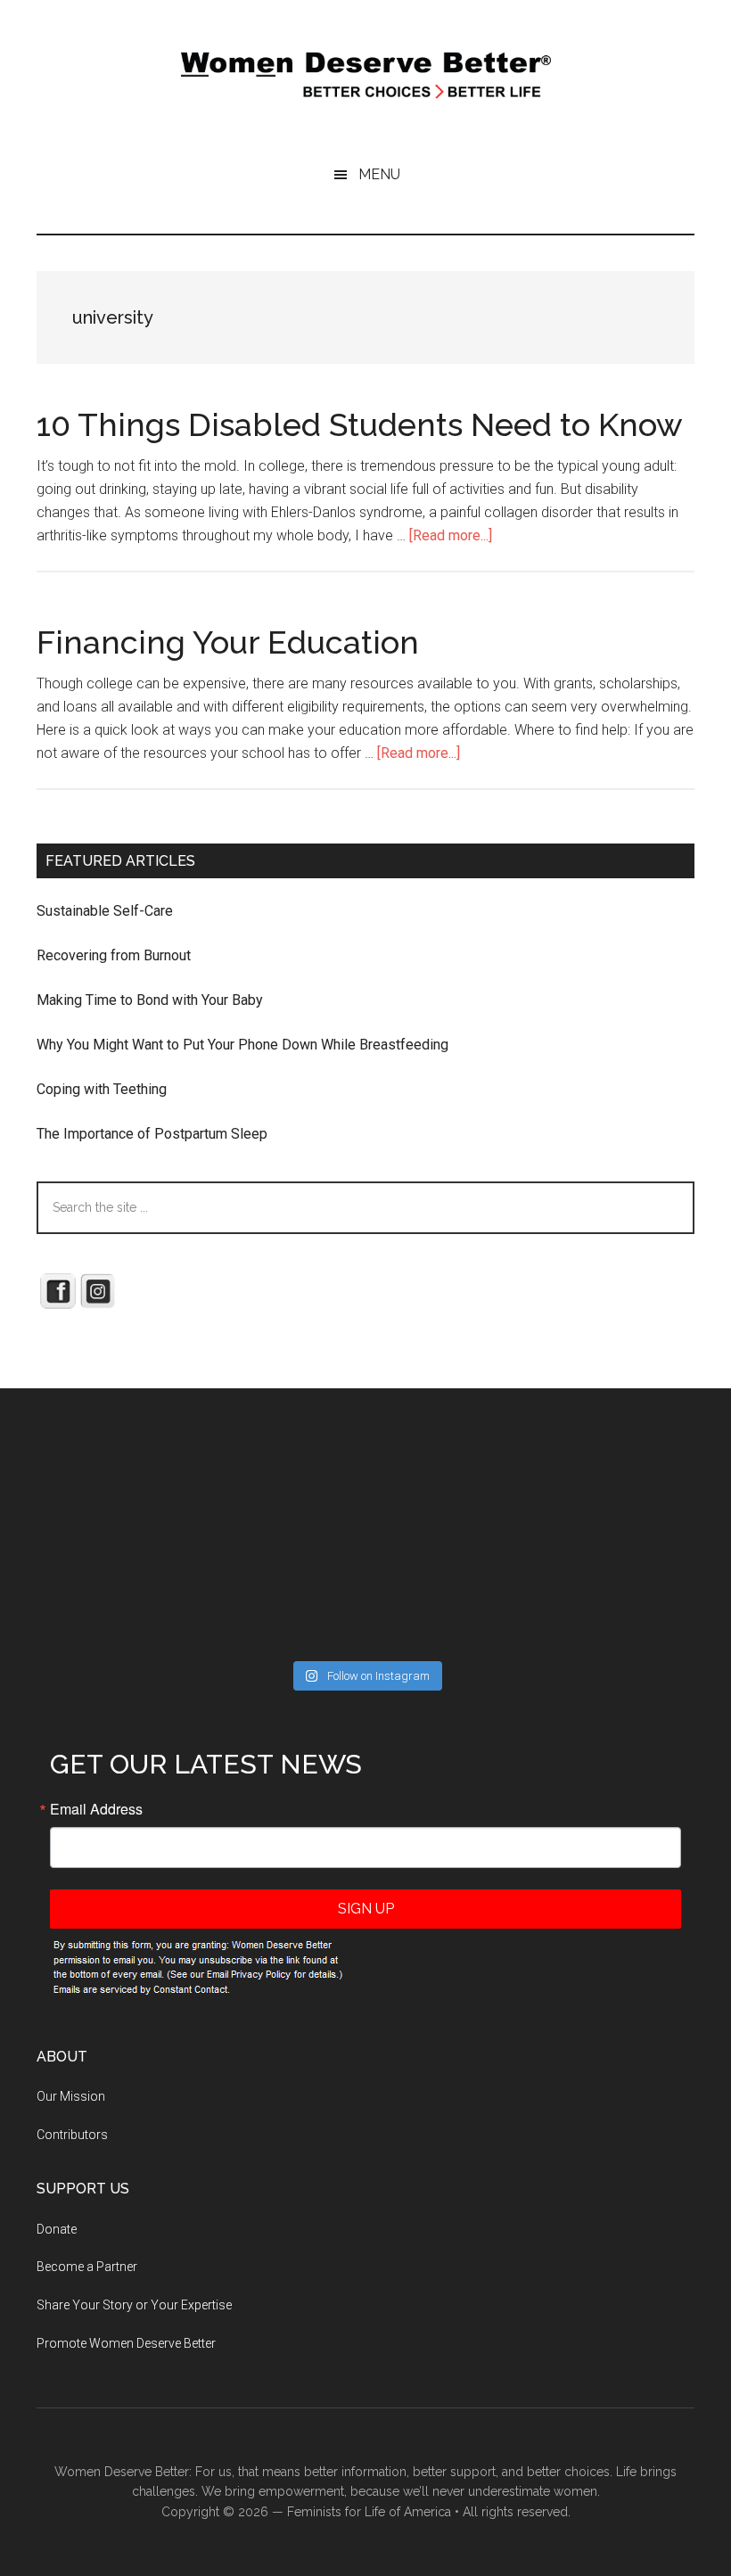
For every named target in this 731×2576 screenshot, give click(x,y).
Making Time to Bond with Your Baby (150, 1000)
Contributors (72, 2135)
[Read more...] (451, 535)
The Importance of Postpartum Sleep (152, 1134)
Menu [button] (379, 174)
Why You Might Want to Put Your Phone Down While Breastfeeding (242, 1045)
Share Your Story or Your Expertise (134, 2305)
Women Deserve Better (365, 76)
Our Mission (71, 2096)
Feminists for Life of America (369, 2512)
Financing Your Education (228, 642)
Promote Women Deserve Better (126, 2343)
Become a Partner (87, 2267)
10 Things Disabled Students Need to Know (360, 424)
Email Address (96, 1809)
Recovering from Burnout (114, 955)
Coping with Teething (102, 1089)
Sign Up (366, 1909)
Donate (57, 2229)
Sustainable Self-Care (105, 911)
